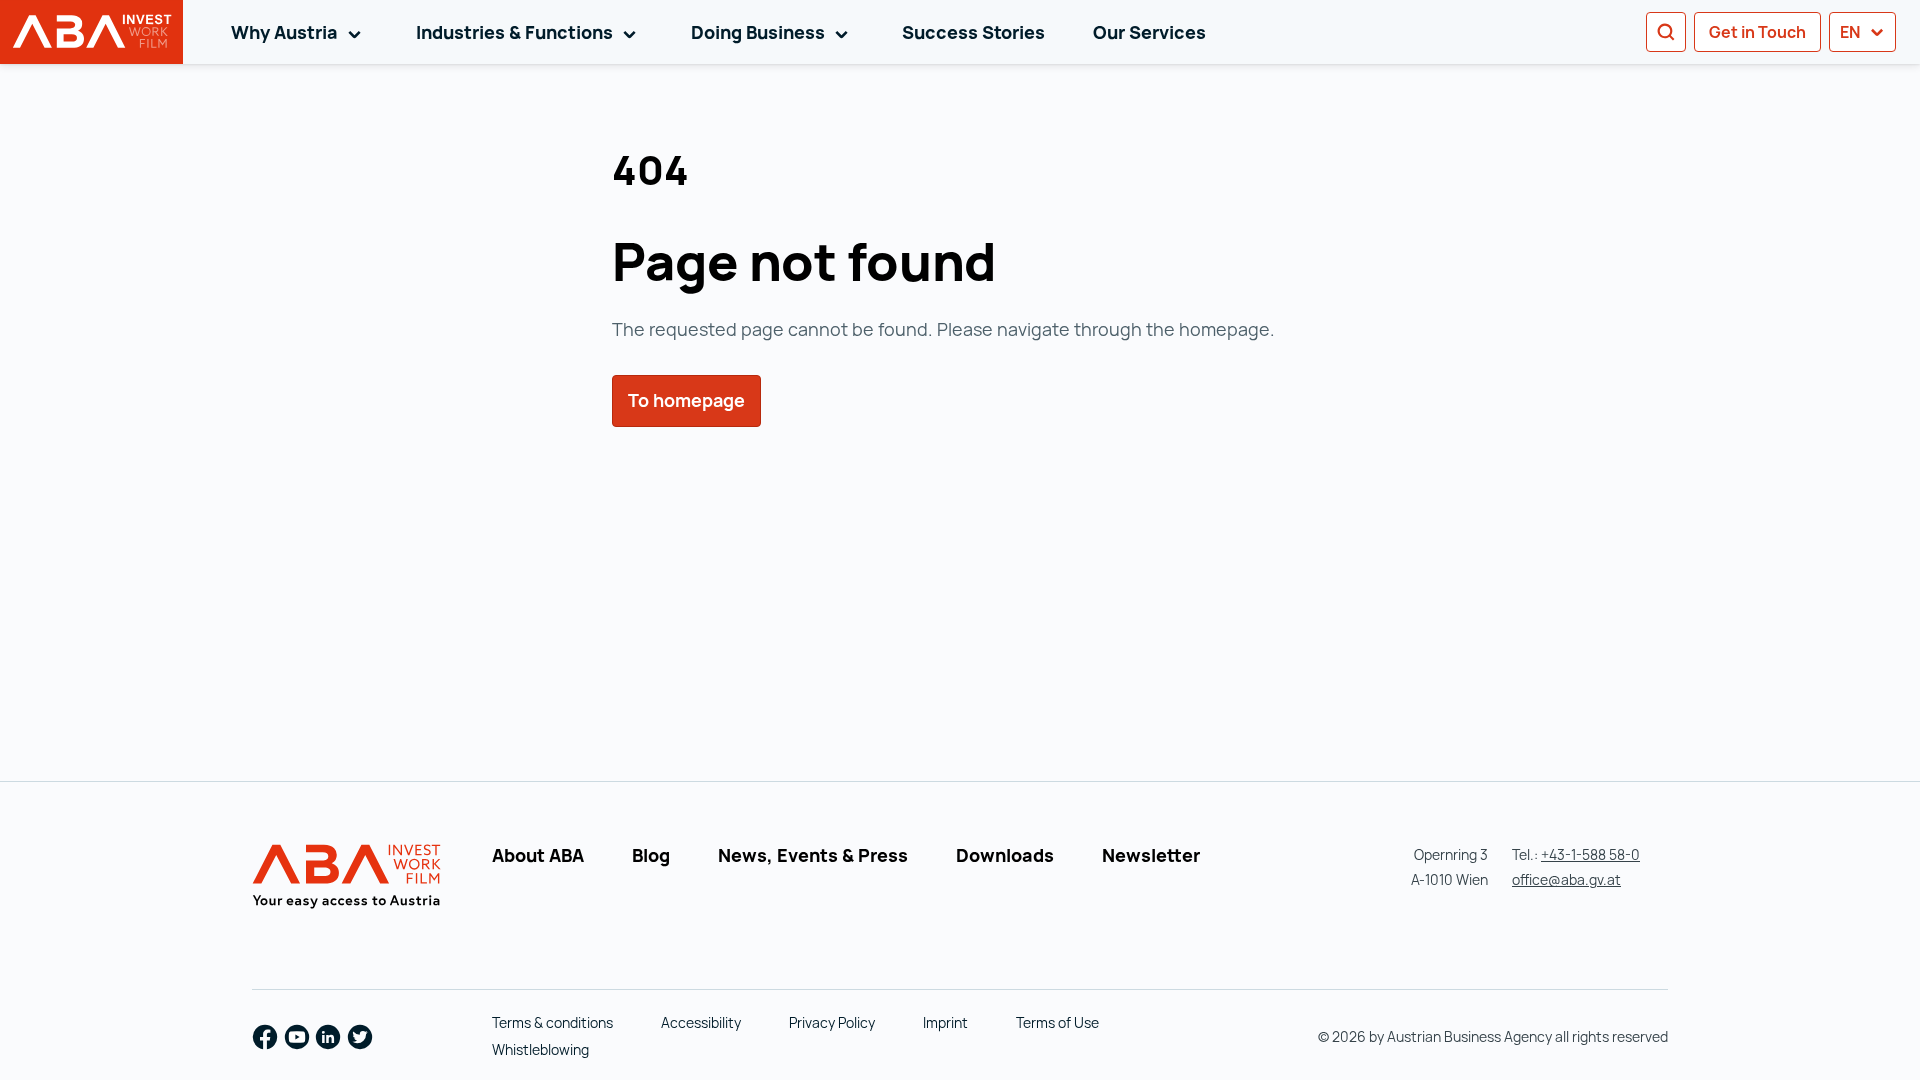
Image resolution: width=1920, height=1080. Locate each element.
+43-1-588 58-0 (1590, 854)
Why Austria (299, 32)
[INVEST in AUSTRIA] (349, 877)
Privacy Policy (832, 1022)
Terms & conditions (552, 1022)
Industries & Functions (529, 32)
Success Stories (973, 32)
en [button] (1851, 32)
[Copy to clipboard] (713, 174)
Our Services (1149, 32)
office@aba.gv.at (1566, 879)
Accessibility (701, 1022)
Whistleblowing (540, 1049)
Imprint (945, 1022)
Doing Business (773, 32)
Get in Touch (1757, 32)
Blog (651, 855)
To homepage (686, 400)
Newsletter (1151, 855)
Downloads (1005, 855)
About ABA (538, 855)
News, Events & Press (813, 855)
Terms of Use (1057, 1022)
